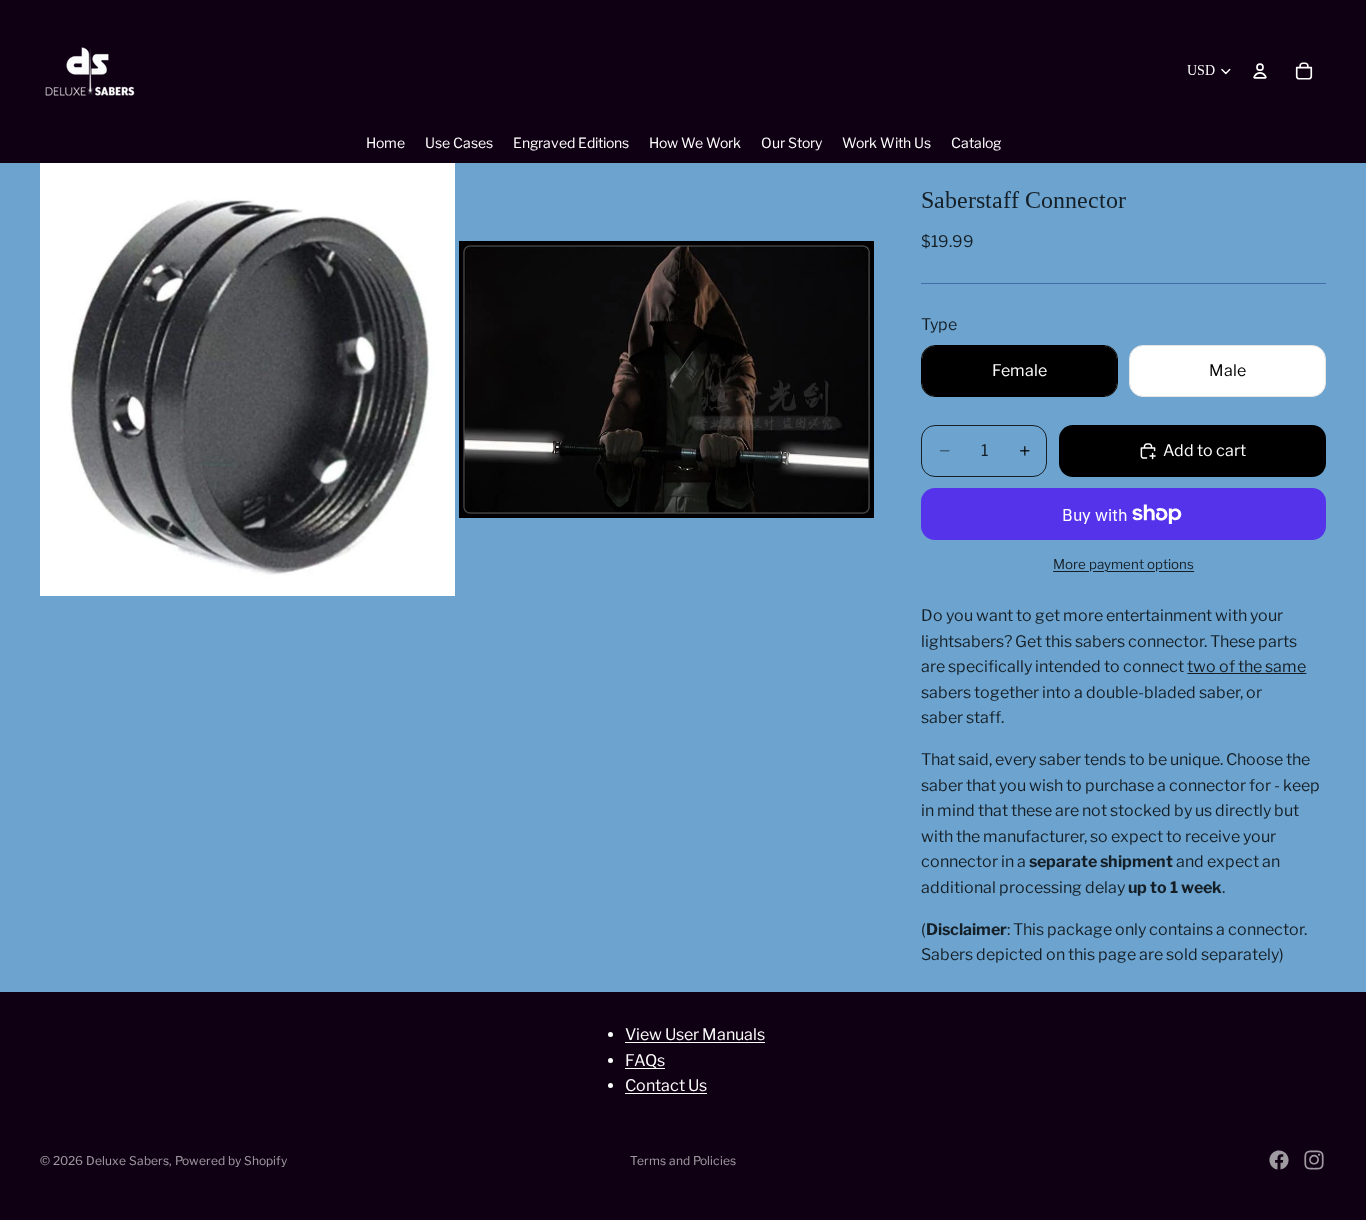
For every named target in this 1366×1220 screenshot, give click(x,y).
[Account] (1260, 71)
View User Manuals (695, 1034)
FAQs (645, 1059)
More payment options (1123, 564)
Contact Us (666, 1085)
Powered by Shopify (231, 1160)
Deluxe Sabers (127, 1160)
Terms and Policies (683, 1160)
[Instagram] (1314, 1160)
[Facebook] (1279, 1160)
